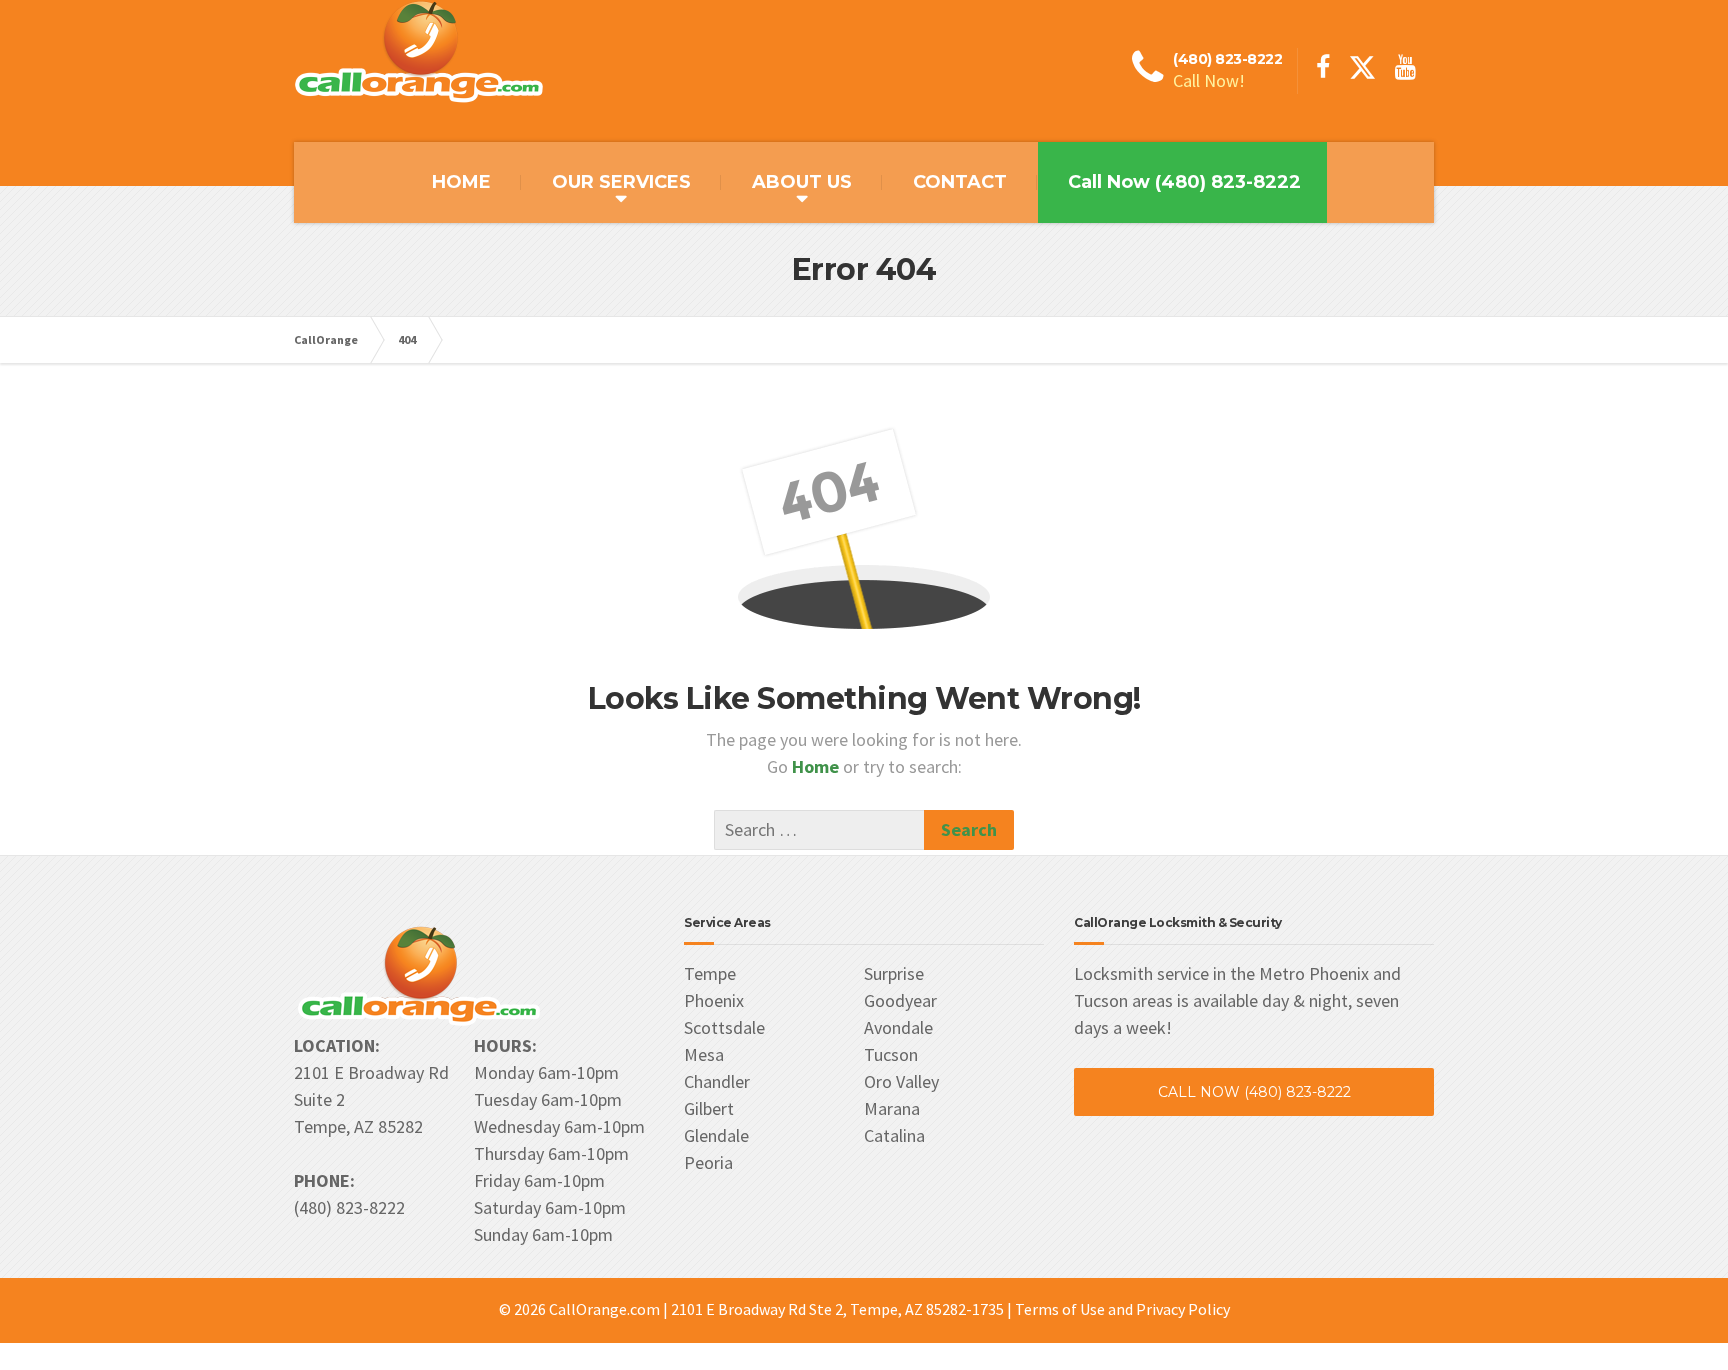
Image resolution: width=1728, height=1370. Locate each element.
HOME (461, 182)
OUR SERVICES (621, 182)
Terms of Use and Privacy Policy (1122, 1309)
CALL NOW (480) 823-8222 (1254, 1092)
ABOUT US (802, 182)
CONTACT (960, 182)
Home (817, 766)
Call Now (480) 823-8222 (1184, 182)
